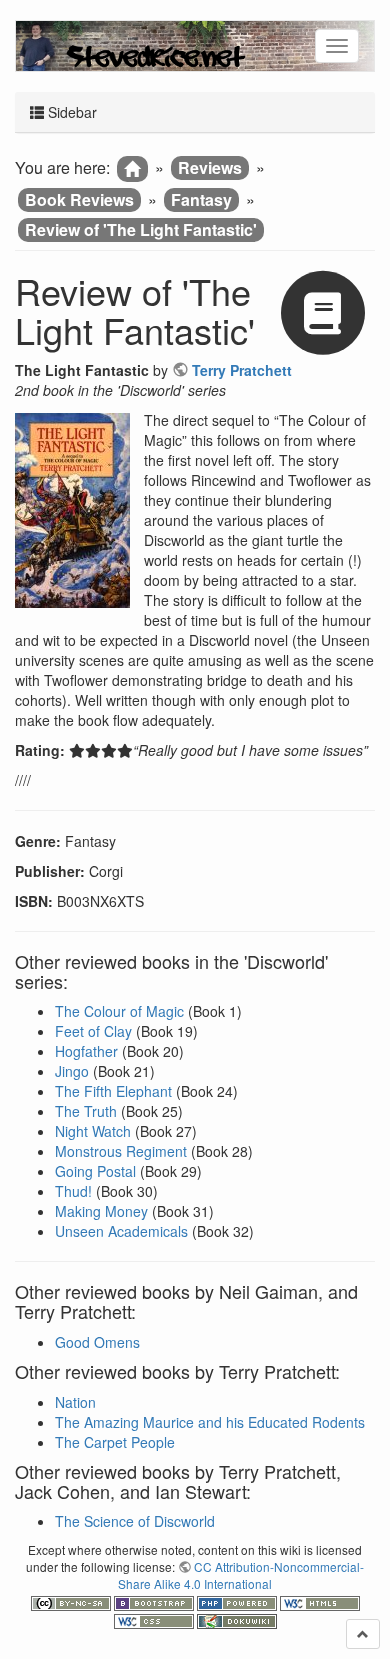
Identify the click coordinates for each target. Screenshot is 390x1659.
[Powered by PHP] (238, 1600)
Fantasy (201, 199)
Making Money (101, 1211)
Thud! (73, 1191)
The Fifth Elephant (113, 1091)
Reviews (210, 167)
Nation (75, 1402)
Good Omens (97, 1342)
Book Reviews (79, 199)
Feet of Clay (93, 1031)
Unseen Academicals (121, 1231)
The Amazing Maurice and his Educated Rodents (210, 1422)
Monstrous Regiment (121, 1151)
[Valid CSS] (155, 1619)
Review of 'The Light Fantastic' (141, 229)
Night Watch (93, 1131)
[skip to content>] (363, 1634)
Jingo (72, 1071)
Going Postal (95, 1171)
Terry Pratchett (242, 370)
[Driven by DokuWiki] (237, 1619)
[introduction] (132, 169)
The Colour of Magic (119, 1011)
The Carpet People (115, 1442)
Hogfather (86, 1051)
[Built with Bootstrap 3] (155, 1600)
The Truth (86, 1111)
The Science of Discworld (135, 1521)
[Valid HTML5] (320, 1600)
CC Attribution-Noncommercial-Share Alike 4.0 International (241, 1575)
